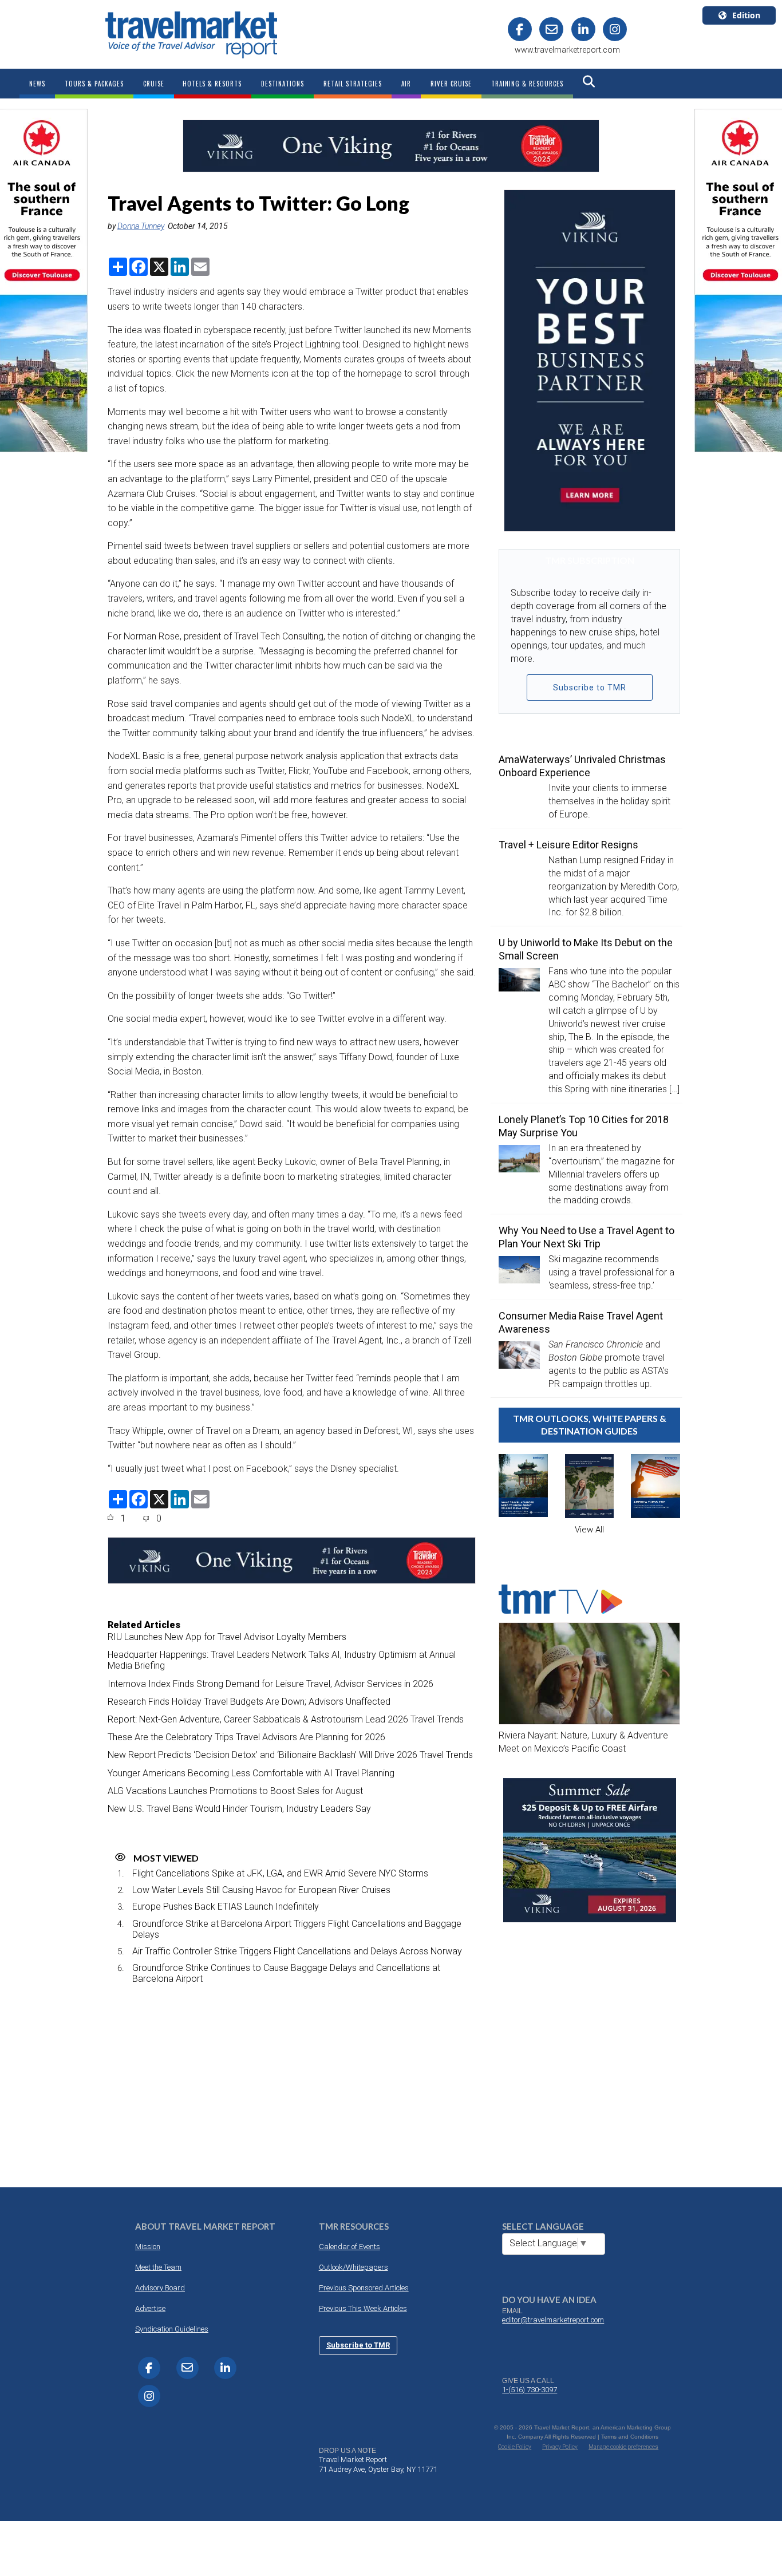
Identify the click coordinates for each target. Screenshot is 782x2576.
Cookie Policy (515, 2447)
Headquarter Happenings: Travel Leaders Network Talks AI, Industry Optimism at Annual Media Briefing (282, 1660)
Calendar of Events (349, 2247)
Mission (148, 2247)
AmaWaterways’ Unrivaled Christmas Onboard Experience (582, 766)
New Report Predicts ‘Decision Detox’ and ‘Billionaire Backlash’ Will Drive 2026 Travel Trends (290, 1755)
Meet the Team (158, 2267)
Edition (746, 15)
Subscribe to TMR (590, 688)
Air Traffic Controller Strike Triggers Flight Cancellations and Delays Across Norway (297, 1951)
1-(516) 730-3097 (530, 2390)
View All (589, 1530)
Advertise (150, 2308)
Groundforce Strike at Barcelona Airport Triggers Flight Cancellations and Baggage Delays (297, 1929)
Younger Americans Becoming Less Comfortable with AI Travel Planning (251, 1773)
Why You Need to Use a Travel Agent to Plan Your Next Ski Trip (586, 1237)
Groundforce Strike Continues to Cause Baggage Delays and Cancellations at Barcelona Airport (286, 1973)
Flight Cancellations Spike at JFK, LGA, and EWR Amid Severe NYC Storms (280, 1873)
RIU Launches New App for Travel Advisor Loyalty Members (227, 1637)
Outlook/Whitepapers (354, 2267)
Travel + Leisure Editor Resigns (568, 845)
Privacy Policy (560, 2447)
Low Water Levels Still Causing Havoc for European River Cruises (261, 1890)
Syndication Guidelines (172, 2329)
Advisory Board (160, 2288)
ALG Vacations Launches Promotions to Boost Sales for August (235, 1791)
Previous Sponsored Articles (364, 2288)
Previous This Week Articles (363, 2308)
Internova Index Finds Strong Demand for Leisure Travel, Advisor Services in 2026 (270, 1684)
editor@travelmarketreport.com (553, 2320)
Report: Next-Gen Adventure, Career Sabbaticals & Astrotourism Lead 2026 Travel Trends (286, 1719)
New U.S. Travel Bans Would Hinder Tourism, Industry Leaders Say (239, 1809)
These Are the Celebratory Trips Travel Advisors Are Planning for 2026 (246, 1737)
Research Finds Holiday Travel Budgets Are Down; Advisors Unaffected (249, 1702)
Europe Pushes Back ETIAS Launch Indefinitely (226, 1907)
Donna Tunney (141, 226)
